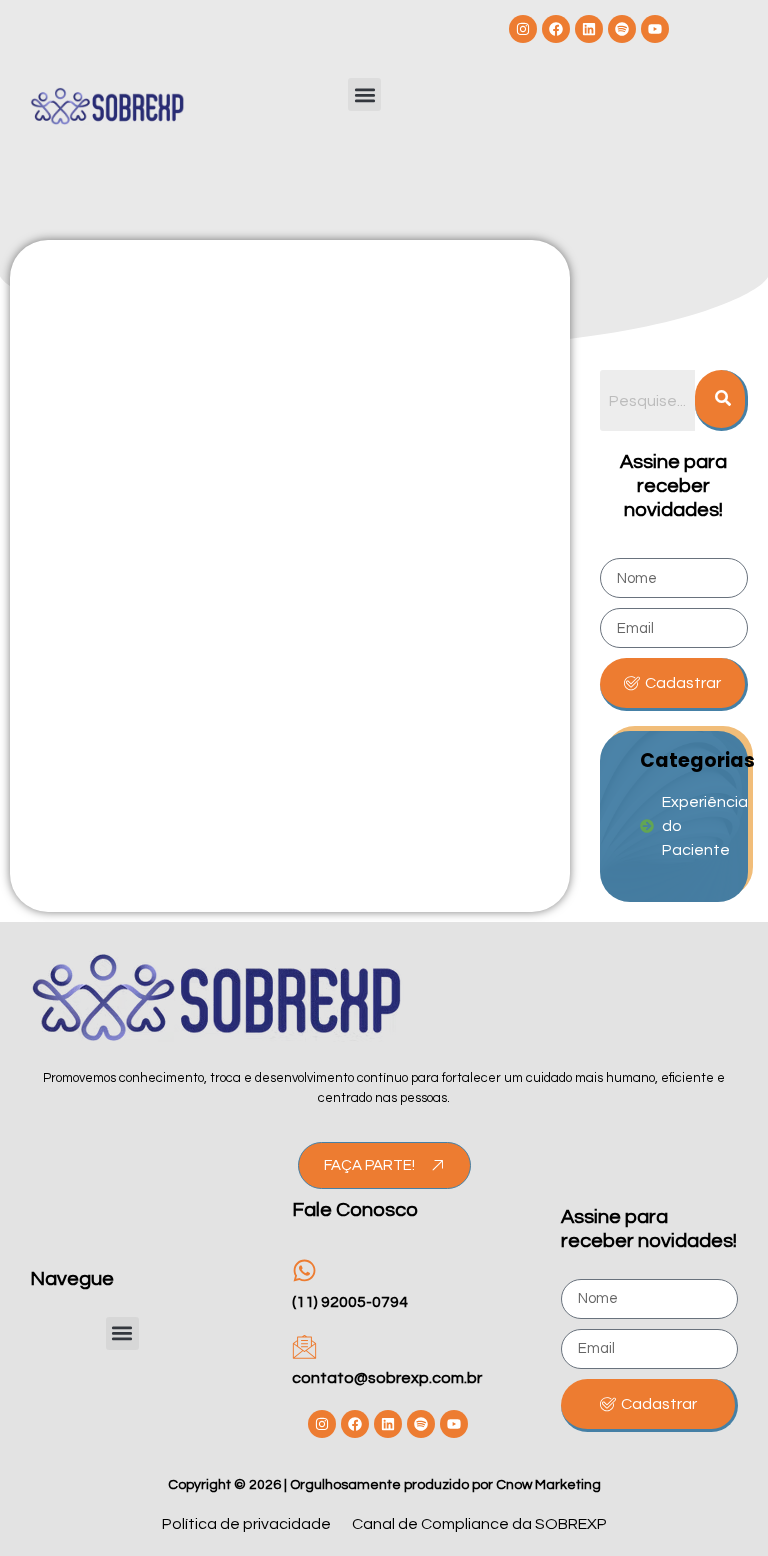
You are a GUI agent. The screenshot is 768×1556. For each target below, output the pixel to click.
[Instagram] (523, 29)
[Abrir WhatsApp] (718, 1505)
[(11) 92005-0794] (304, 1270)
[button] (364, 94)
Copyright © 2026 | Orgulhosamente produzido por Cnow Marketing (384, 1485)
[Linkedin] (589, 29)
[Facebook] (556, 29)
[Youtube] (655, 29)
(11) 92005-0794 (350, 1302)
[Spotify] (622, 29)
